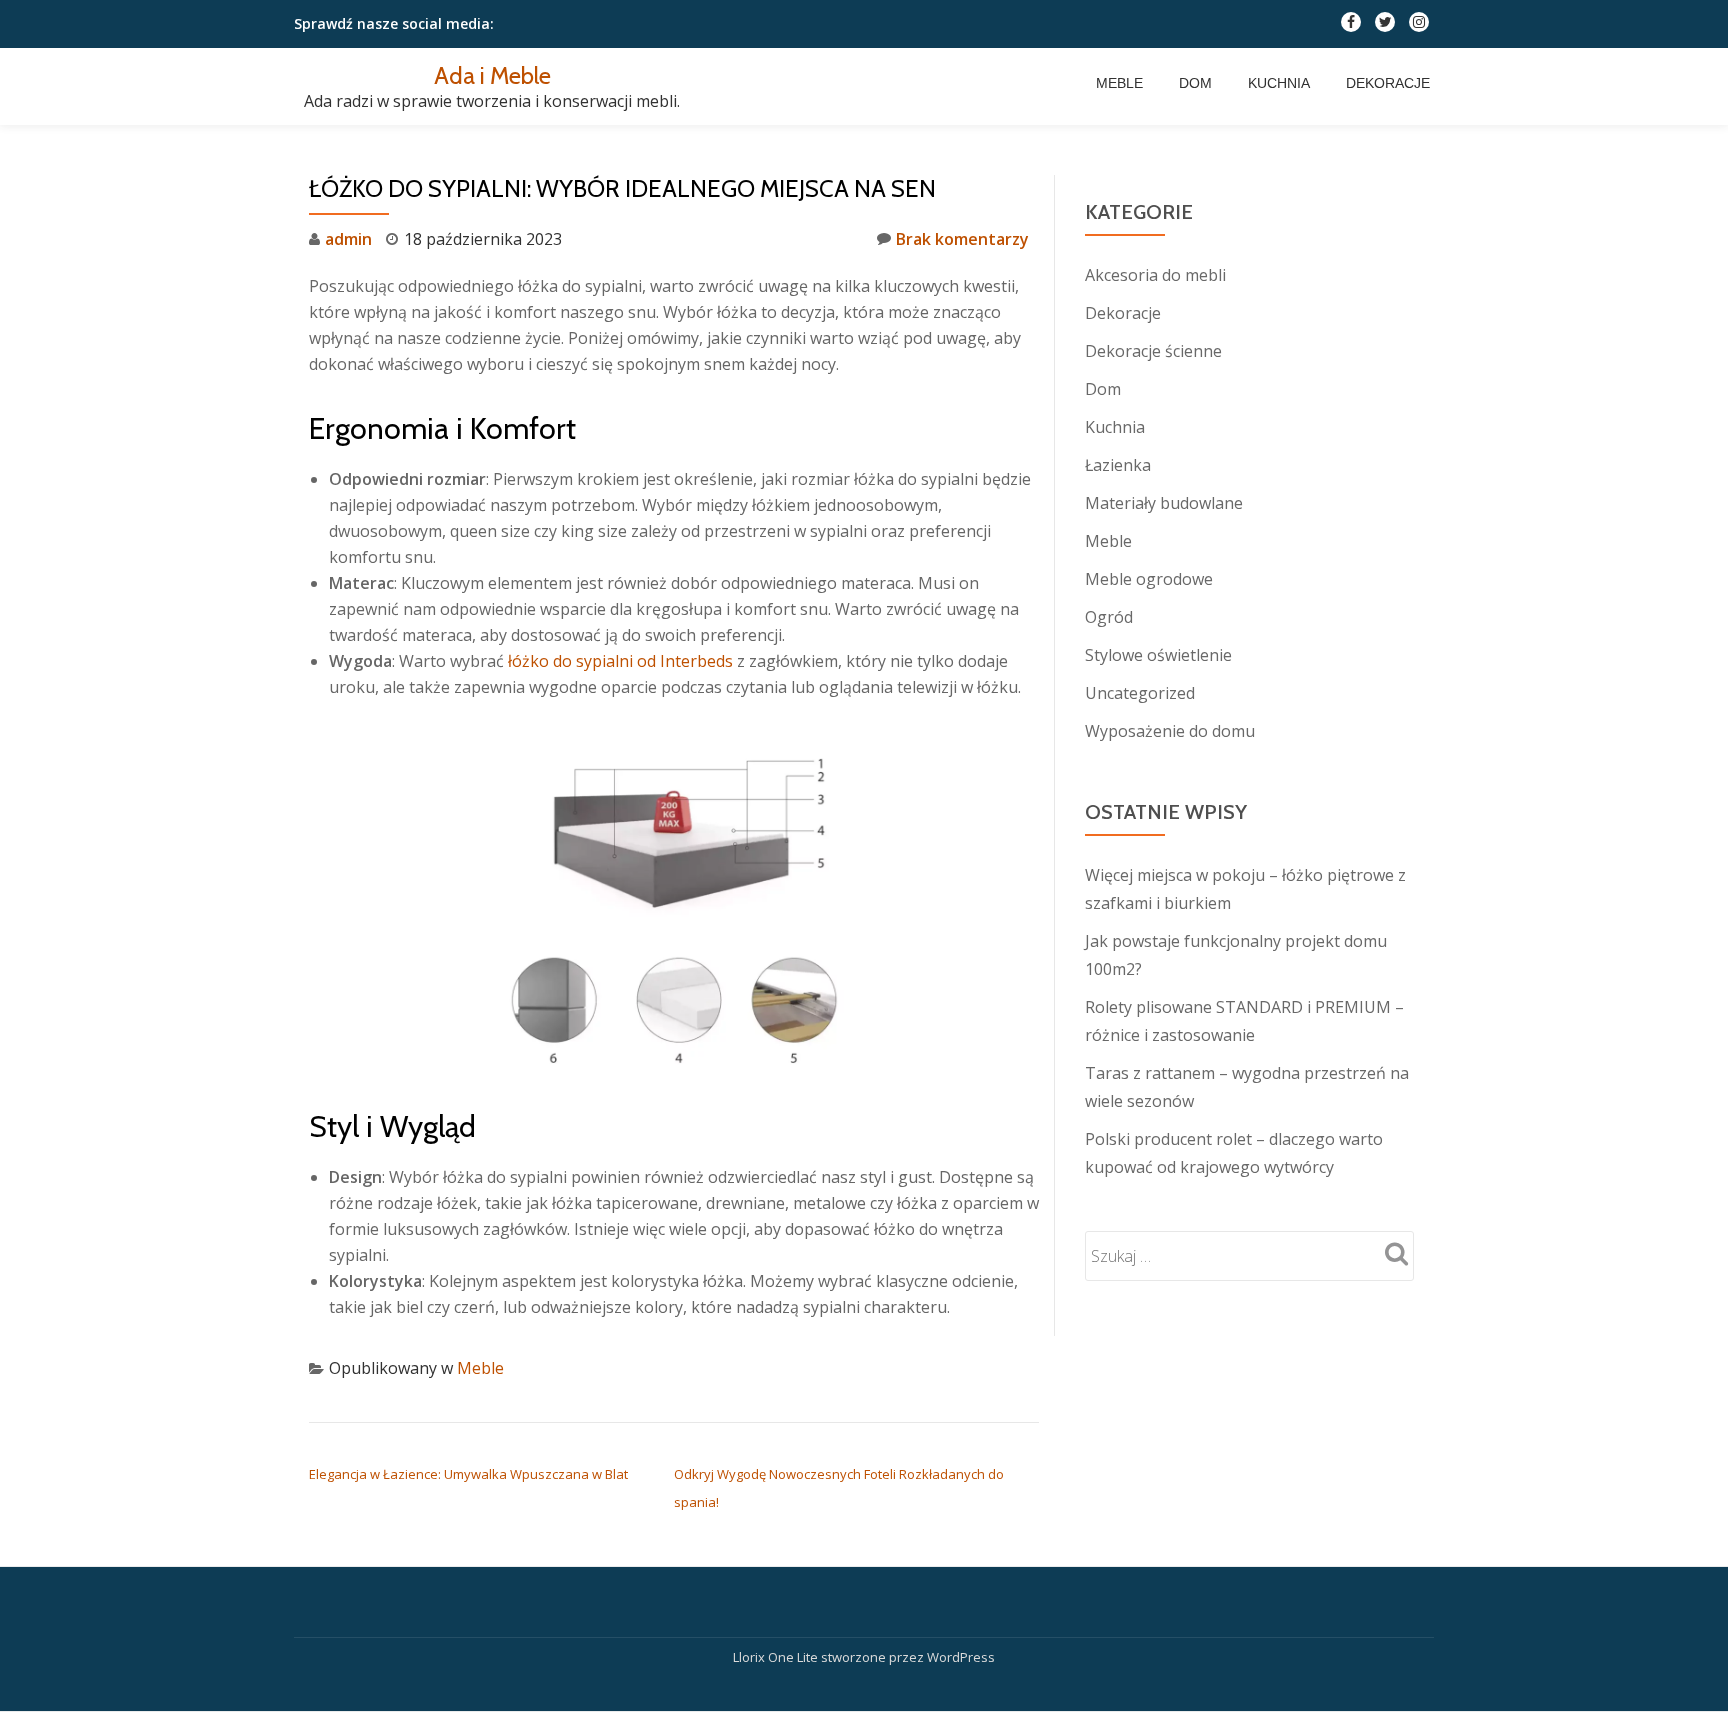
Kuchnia (1279, 83)
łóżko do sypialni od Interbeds (620, 661)
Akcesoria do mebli (1155, 275)
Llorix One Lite (777, 1657)
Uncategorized (1140, 693)
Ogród (1109, 617)
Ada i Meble (492, 75)
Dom (1195, 83)
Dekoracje (1388, 83)
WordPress (961, 1657)
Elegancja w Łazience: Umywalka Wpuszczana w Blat (468, 1474)
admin (348, 239)
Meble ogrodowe (1149, 579)
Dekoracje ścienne (1153, 351)
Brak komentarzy (962, 239)
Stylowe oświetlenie (1158, 655)
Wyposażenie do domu (1170, 731)
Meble (1119, 83)
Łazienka (1118, 465)
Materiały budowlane (1164, 503)
